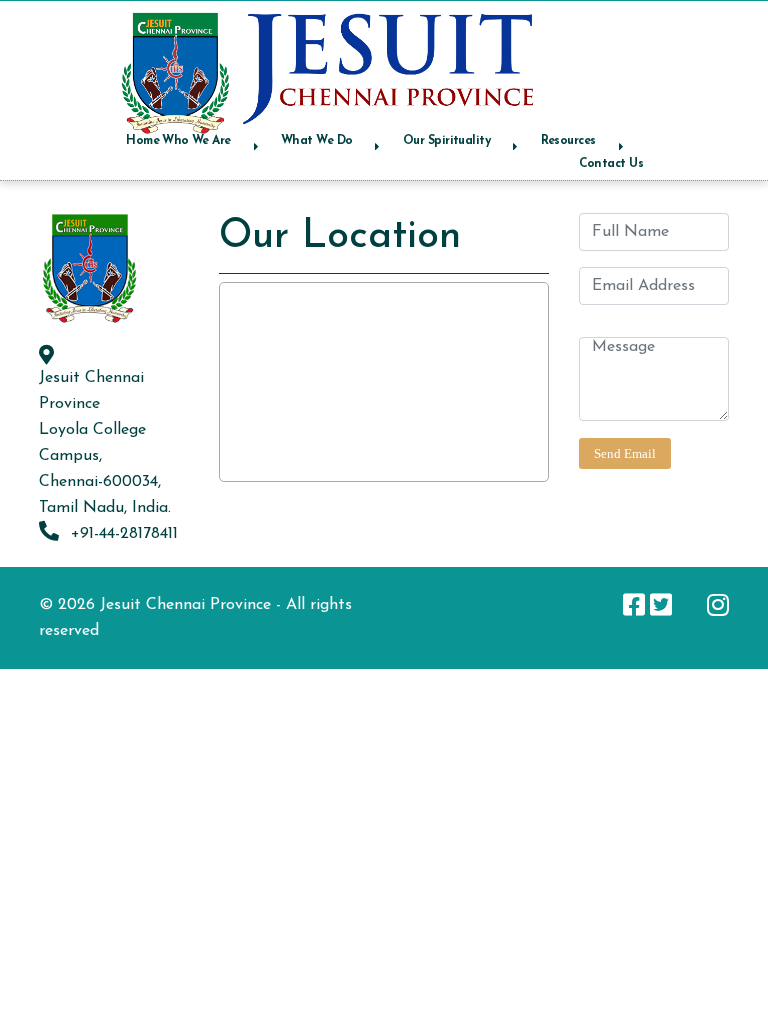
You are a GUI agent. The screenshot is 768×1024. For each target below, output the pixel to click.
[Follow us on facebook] (634, 604)
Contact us (611, 164)
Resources (568, 141)
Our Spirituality (446, 141)
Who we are (196, 141)
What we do (316, 141)
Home (142, 141)
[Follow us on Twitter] (661, 604)
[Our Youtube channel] (689, 604)
